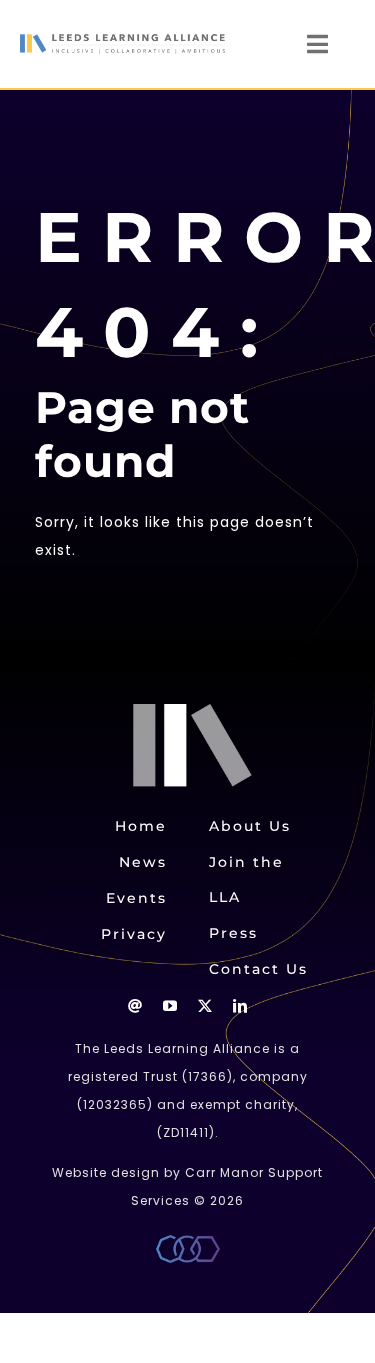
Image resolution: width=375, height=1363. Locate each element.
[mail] (135, 1006)
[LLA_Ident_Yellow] (197, 711)
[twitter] (205, 1006)
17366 (207, 1076)
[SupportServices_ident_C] (188, 1242)
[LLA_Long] (122, 41)
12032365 (115, 1104)
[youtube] (170, 1006)
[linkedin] (240, 1006)
